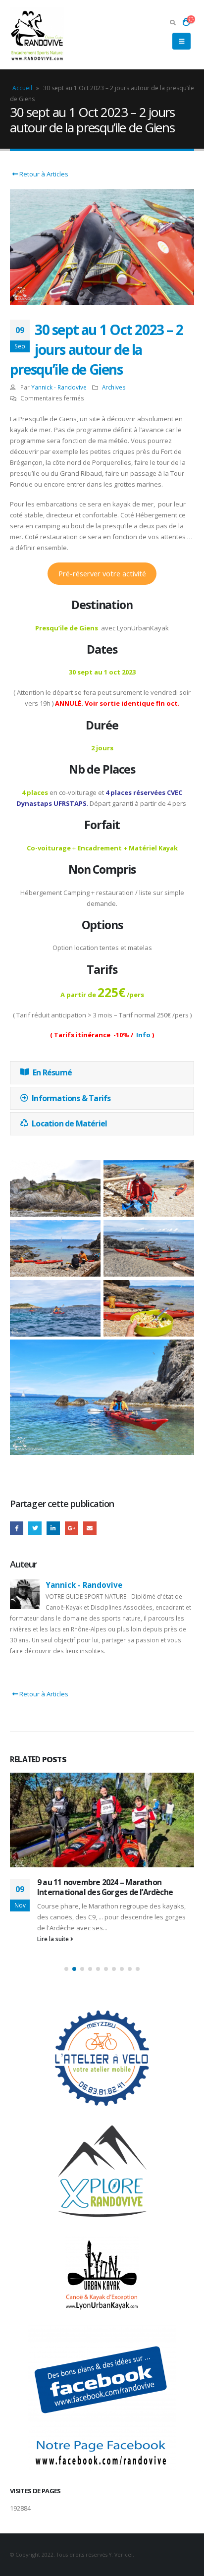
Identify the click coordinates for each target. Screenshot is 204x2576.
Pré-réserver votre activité (102, 573)
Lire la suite (54, 1939)
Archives (114, 387)
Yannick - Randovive (59, 387)
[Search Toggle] (173, 22)
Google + (72, 1528)
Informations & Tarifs (71, 1098)
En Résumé (52, 1072)
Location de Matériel (69, 1123)
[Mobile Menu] (181, 41)
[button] (66, 1969)
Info (143, 1035)
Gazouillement (35, 1528)
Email (90, 1528)
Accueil (22, 88)
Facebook (17, 1528)
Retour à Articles (43, 174)
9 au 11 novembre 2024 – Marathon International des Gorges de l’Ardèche (105, 1887)
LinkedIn (53, 1528)
